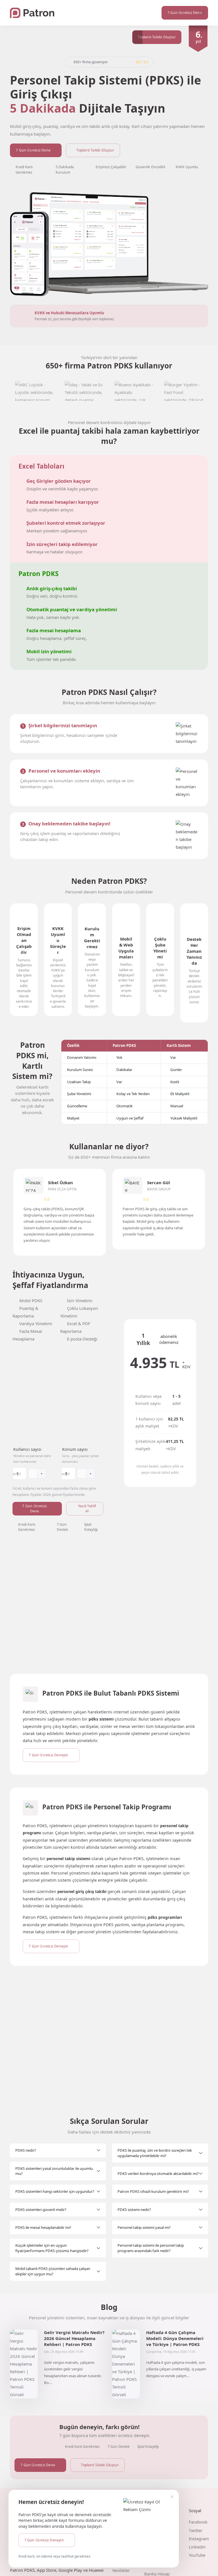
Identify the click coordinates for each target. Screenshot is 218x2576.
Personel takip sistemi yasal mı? (144, 2227)
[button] (202, 13)
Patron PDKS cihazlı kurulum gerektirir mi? (153, 2191)
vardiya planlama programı (158, 1925)
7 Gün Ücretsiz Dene (33, 150)
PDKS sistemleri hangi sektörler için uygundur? (55, 2191)
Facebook (198, 2522)
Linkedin (197, 2547)
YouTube (197, 2555)
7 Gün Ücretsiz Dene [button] (185, 13)
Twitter (196, 2530)
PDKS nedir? (26, 2150)
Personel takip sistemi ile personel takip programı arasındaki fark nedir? (151, 2248)
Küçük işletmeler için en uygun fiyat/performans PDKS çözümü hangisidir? (52, 2248)
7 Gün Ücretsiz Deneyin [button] (44, 2540)
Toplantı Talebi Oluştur (95, 150)
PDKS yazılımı (116, 1925)
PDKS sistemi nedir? (134, 2210)
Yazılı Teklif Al (87, 1509)
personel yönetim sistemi (47, 1880)
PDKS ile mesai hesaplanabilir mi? (43, 2227)
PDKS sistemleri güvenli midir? (41, 2210)
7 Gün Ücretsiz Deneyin (48, 1755)
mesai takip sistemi (41, 1932)
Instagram (199, 2539)
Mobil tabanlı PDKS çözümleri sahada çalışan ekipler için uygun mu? (53, 2271)
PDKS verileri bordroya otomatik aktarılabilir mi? (158, 2174)
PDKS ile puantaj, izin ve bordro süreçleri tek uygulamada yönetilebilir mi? (155, 2153)
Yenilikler (121, 2570)
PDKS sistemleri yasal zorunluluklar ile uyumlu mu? (54, 2171)
